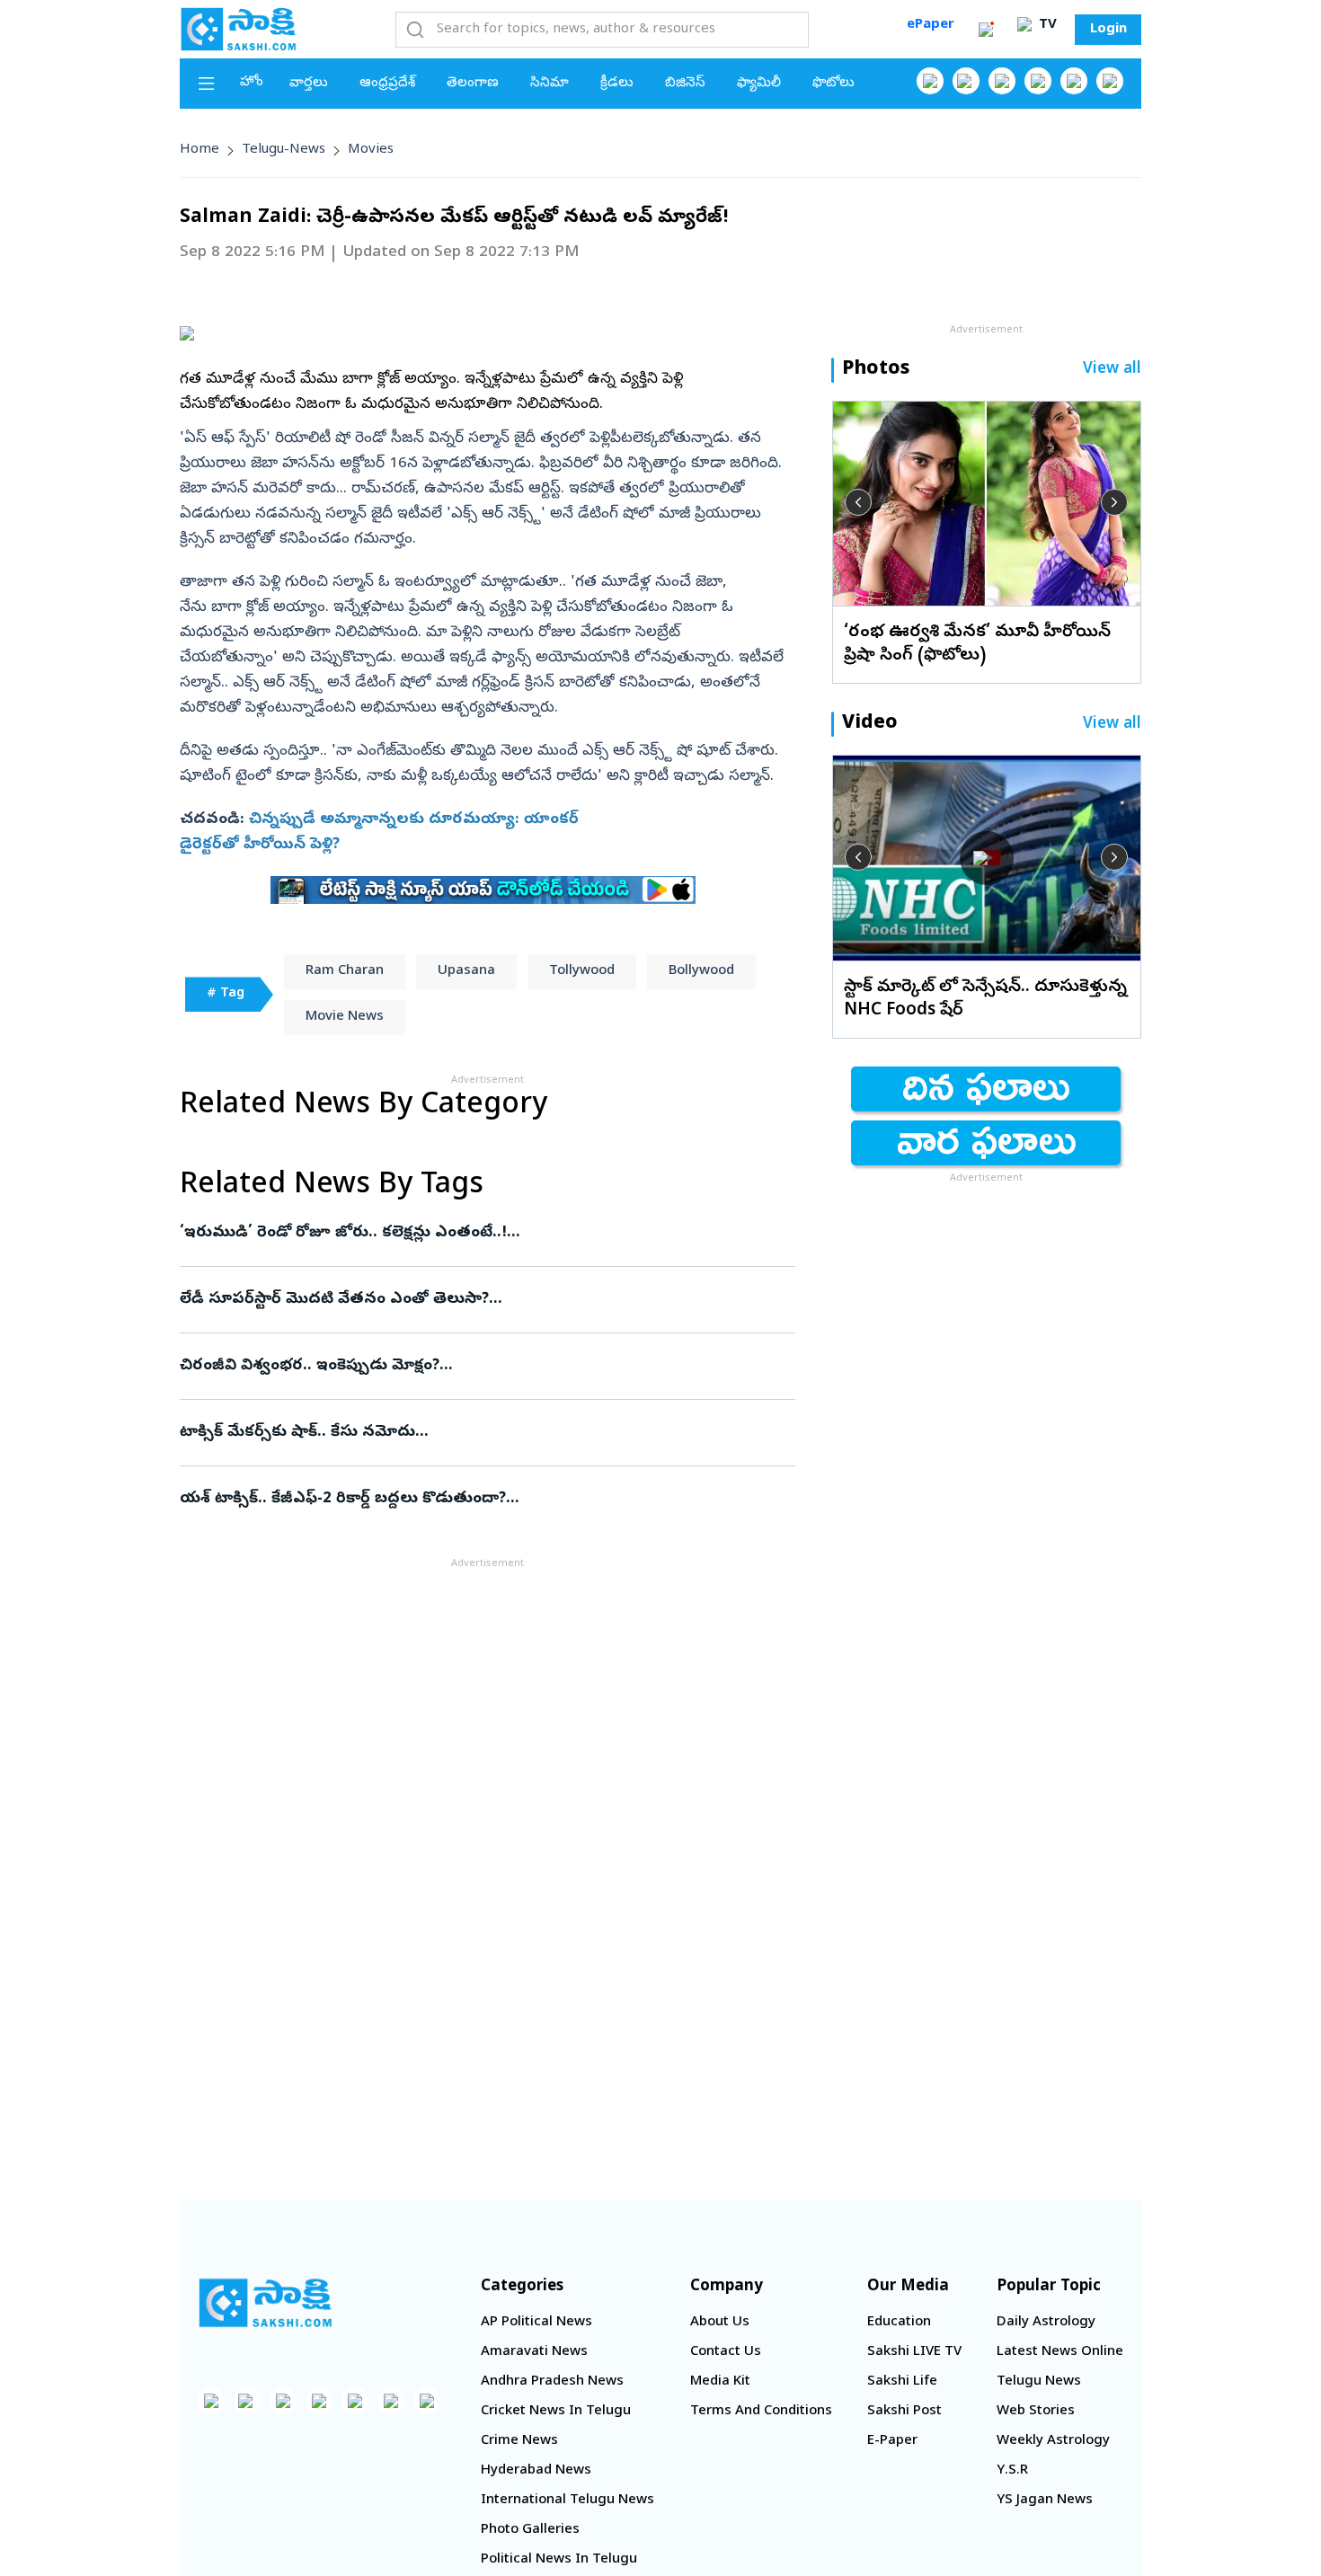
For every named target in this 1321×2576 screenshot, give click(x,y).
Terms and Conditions (761, 2412)
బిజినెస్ (685, 84)
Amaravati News (534, 2352)
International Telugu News (567, 2501)
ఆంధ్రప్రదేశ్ (387, 84)
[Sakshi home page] (265, 2303)
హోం (252, 83)
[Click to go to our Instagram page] (1038, 81)
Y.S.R (1012, 2471)
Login (1108, 30)
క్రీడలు (617, 84)
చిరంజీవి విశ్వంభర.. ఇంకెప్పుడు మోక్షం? (479, 1366)
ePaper (931, 25)
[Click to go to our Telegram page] (391, 2401)
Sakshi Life (902, 2382)
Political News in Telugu (559, 2560)
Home (199, 150)
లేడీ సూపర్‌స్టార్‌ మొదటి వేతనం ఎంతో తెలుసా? (483, 1300)
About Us (720, 2323)
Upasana (466, 971)
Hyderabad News (536, 2471)
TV (1046, 25)
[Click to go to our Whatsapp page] (966, 81)
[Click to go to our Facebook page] (930, 81)
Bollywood (701, 971)
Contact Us (726, 2352)
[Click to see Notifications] (986, 30)
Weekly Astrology (1053, 2441)
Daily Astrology (1046, 2323)
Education (899, 2323)
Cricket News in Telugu (556, 2412)
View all (1112, 370)
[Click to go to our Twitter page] (1002, 81)
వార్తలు (309, 84)
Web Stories (1036, 2412)
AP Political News (536, 2323)
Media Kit (720, 2382)
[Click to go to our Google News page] (1110, 81)
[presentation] (858, 502)
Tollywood (582, 971)
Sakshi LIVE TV (914, 2352)
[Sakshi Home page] (238, 29)
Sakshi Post (904, 2412)
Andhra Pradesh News (552, 2382)
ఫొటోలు (833, 84)
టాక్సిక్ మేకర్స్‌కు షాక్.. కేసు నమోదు (476, 1433)
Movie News (345, 1017)
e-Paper (892, 2441)
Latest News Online (1060, 2352)
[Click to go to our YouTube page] (1074, 81)
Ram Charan (345, 971)
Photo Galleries (530, 2530)
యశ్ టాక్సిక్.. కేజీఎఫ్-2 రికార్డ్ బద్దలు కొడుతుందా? (485, 1499)
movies (371, 150)
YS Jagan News (1045, 2501)
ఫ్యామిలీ (759, 84)
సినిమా (550, 84)
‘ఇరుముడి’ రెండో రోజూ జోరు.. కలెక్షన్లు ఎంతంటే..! (470, 1233)
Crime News (519, 2441)
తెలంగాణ (473, 84)
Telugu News (1039, 2382)
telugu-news (284, 150)
